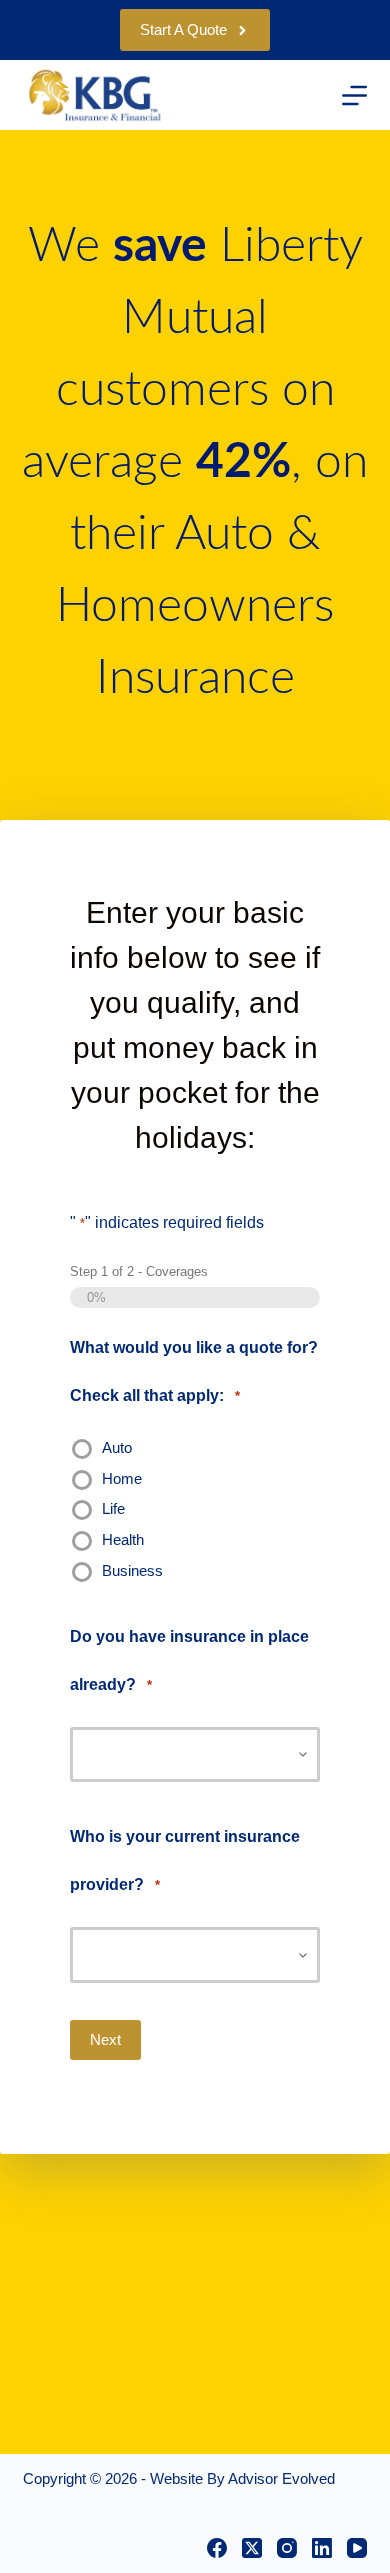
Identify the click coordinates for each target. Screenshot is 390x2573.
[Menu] (354, 95)
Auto (117, 1447)
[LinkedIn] (322, 2548)
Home (122, 1478)
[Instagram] (287, 2548)
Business (132, 1570)
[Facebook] (217, 2548)
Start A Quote (183, 29)
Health (123, 1539)
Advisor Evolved (281, 2478)
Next (105, 2039)
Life (113, 1508)
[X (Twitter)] (252, 2548)
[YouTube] (357, 2548)
